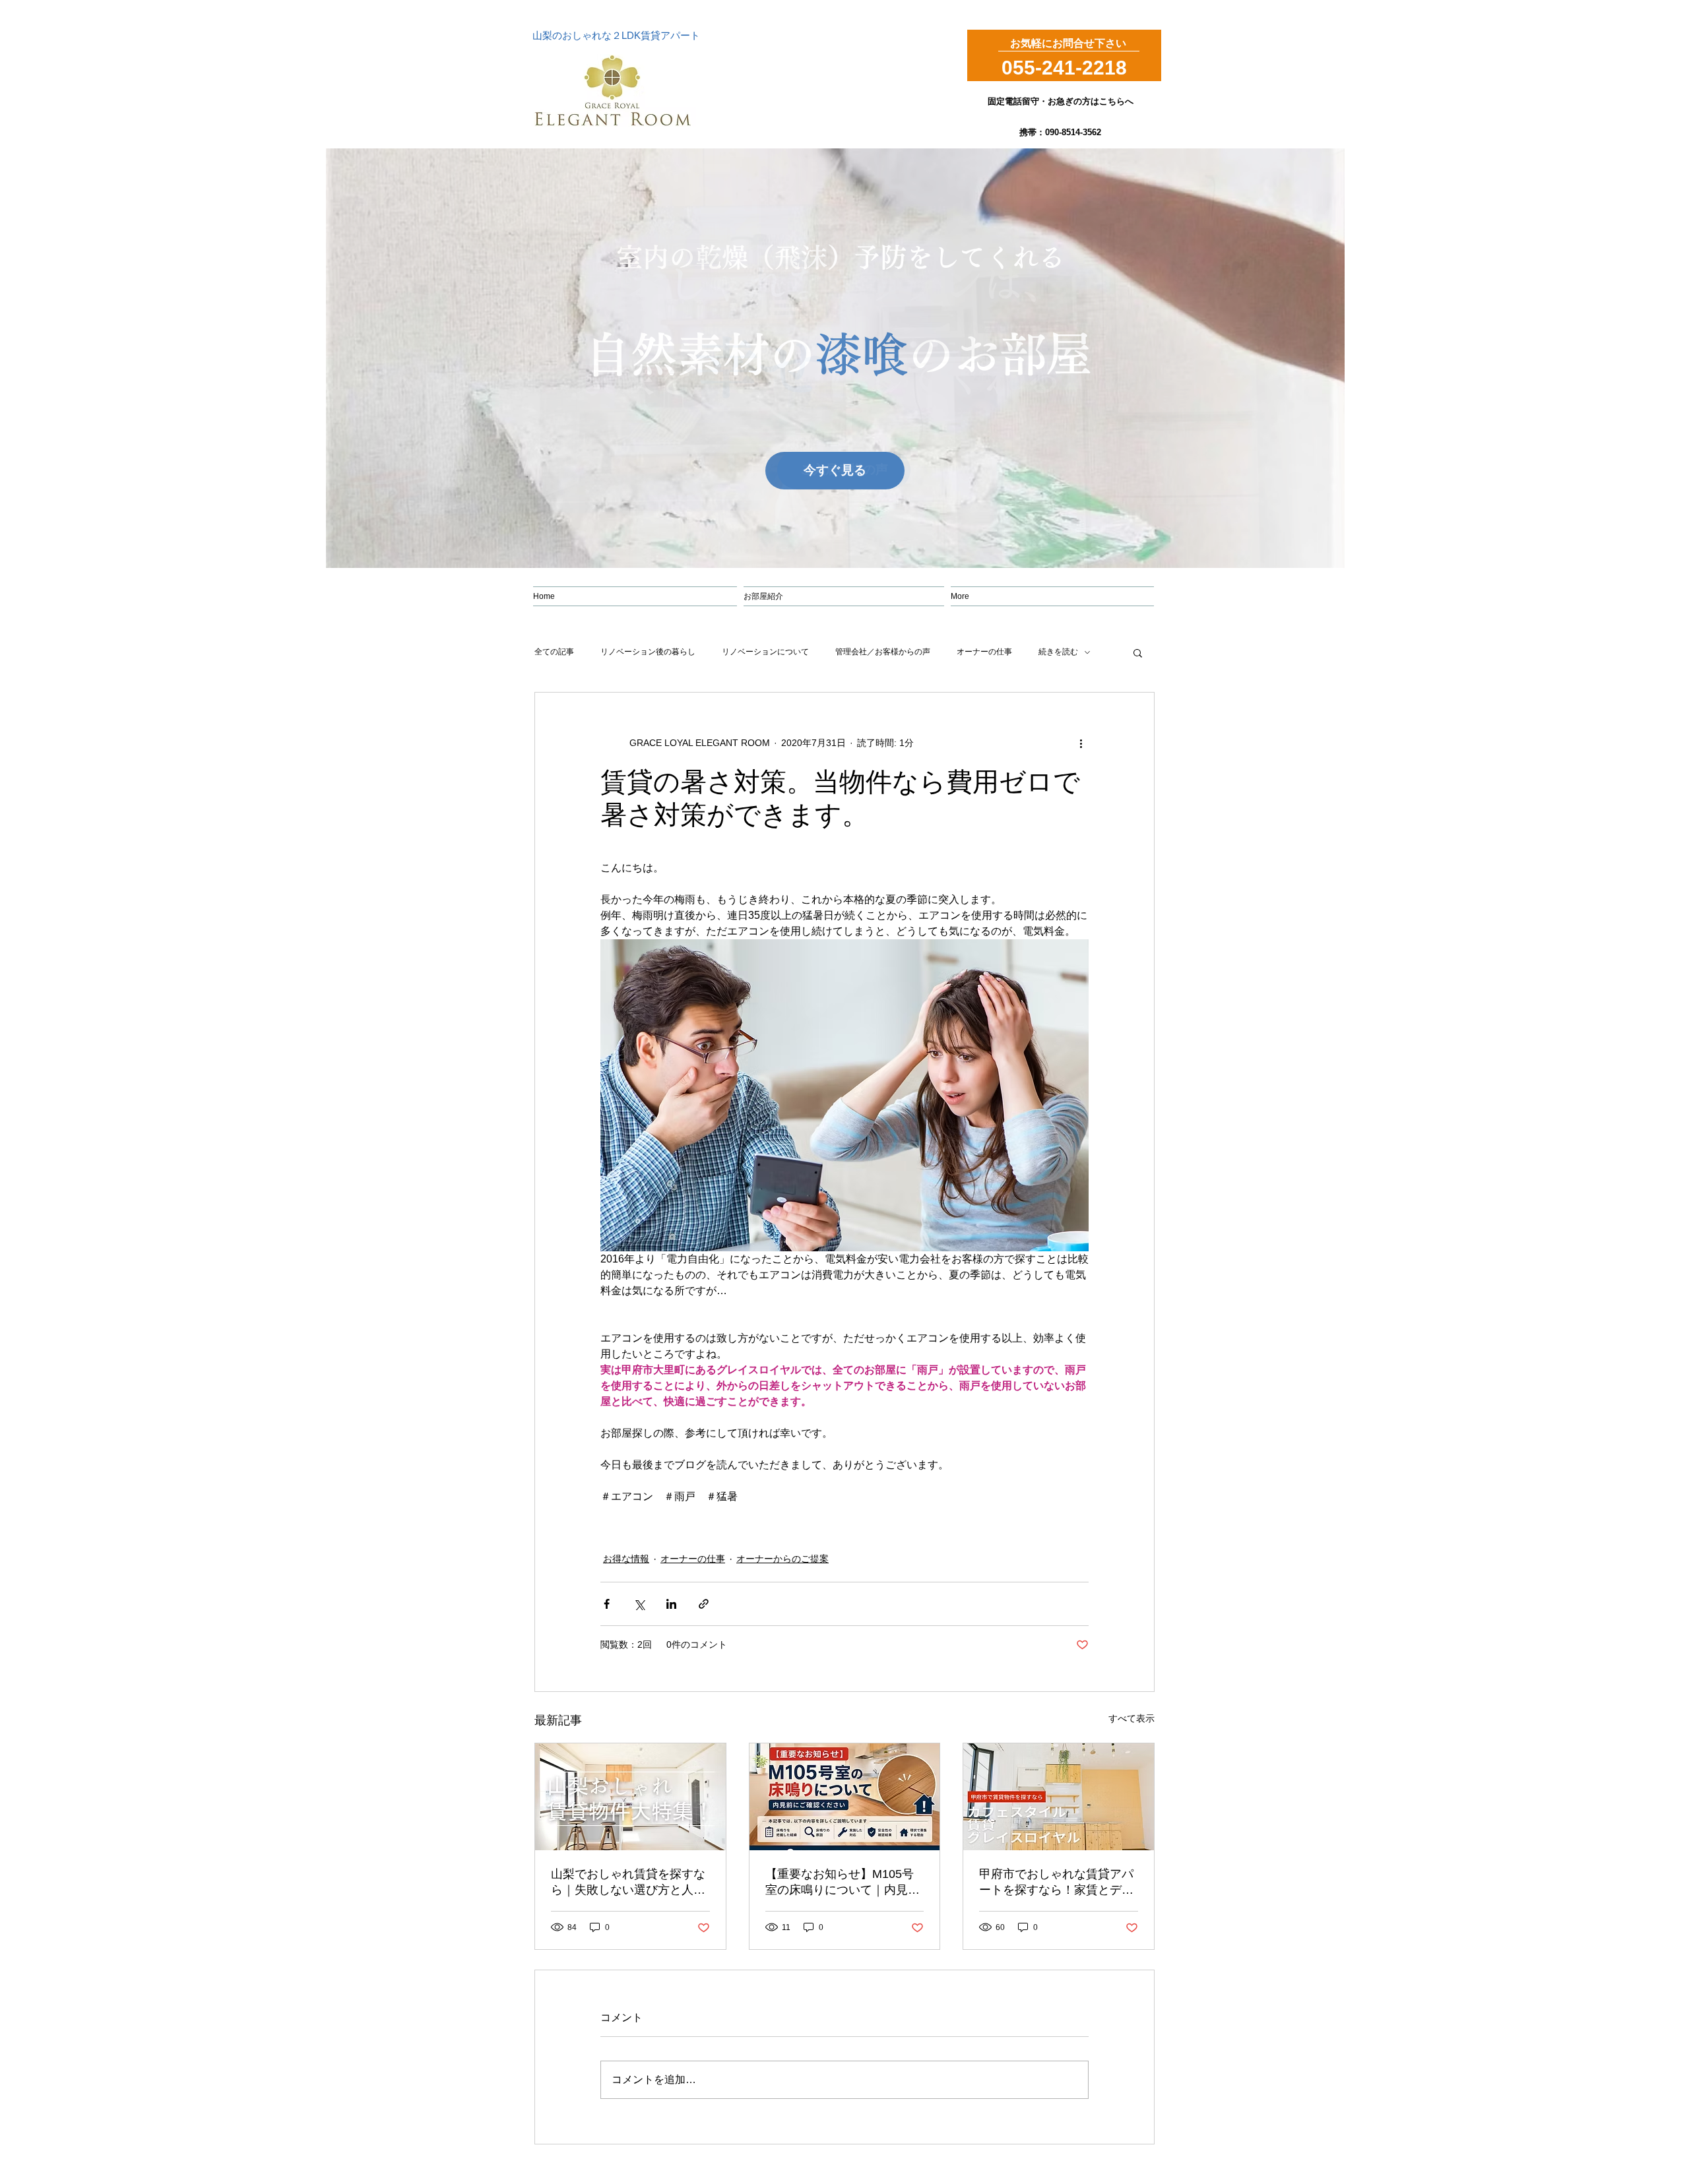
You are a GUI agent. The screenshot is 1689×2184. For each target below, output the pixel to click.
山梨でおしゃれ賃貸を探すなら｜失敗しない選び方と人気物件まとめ (628, 1883)
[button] (1138, 652)
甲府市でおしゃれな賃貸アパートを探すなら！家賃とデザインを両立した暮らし (1056, 1883)
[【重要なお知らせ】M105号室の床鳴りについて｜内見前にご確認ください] (845, 1797)
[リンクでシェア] (704, 1604)
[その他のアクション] (1081, 743)
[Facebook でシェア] (607, 1604)
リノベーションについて (765, 652)
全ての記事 (554, 652)
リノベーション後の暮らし (648, 652)
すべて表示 (1131, 1718)
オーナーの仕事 (984, 652)
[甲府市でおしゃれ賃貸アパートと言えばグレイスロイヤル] (1059, 1797)
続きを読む (1058, 652)
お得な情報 (626, 1559)
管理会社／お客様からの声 (883, 652)
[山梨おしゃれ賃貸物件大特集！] (630, 1797)
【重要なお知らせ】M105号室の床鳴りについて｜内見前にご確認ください (843, 1883)
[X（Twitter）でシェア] (639, 1604)
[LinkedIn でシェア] (671, 1604)
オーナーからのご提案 (782, 1559)
